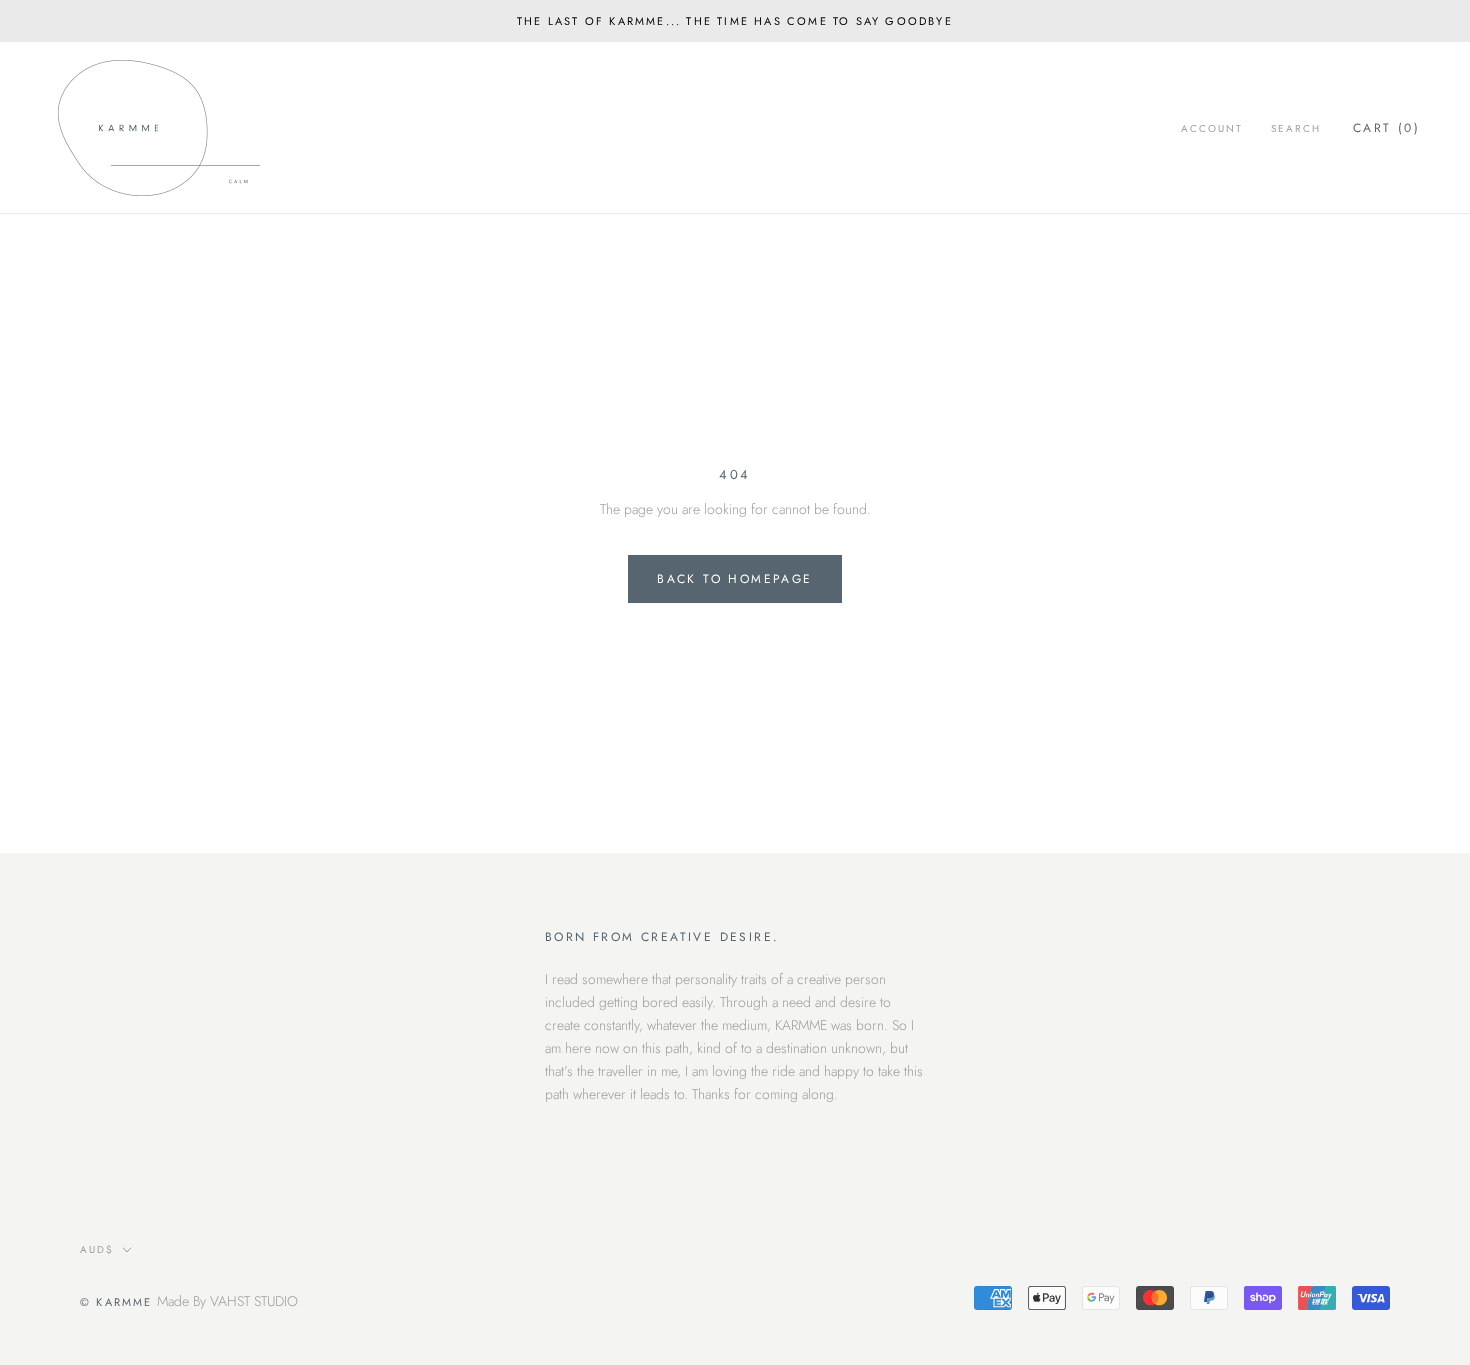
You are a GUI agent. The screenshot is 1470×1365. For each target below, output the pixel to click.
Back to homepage (734, 579)
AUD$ (97, 1249)
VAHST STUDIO (254, 1301)
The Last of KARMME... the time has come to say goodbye (735, 21)
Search (1296, 128)
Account (1212, 128)
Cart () (1386, 128)
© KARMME (116, 1302)
